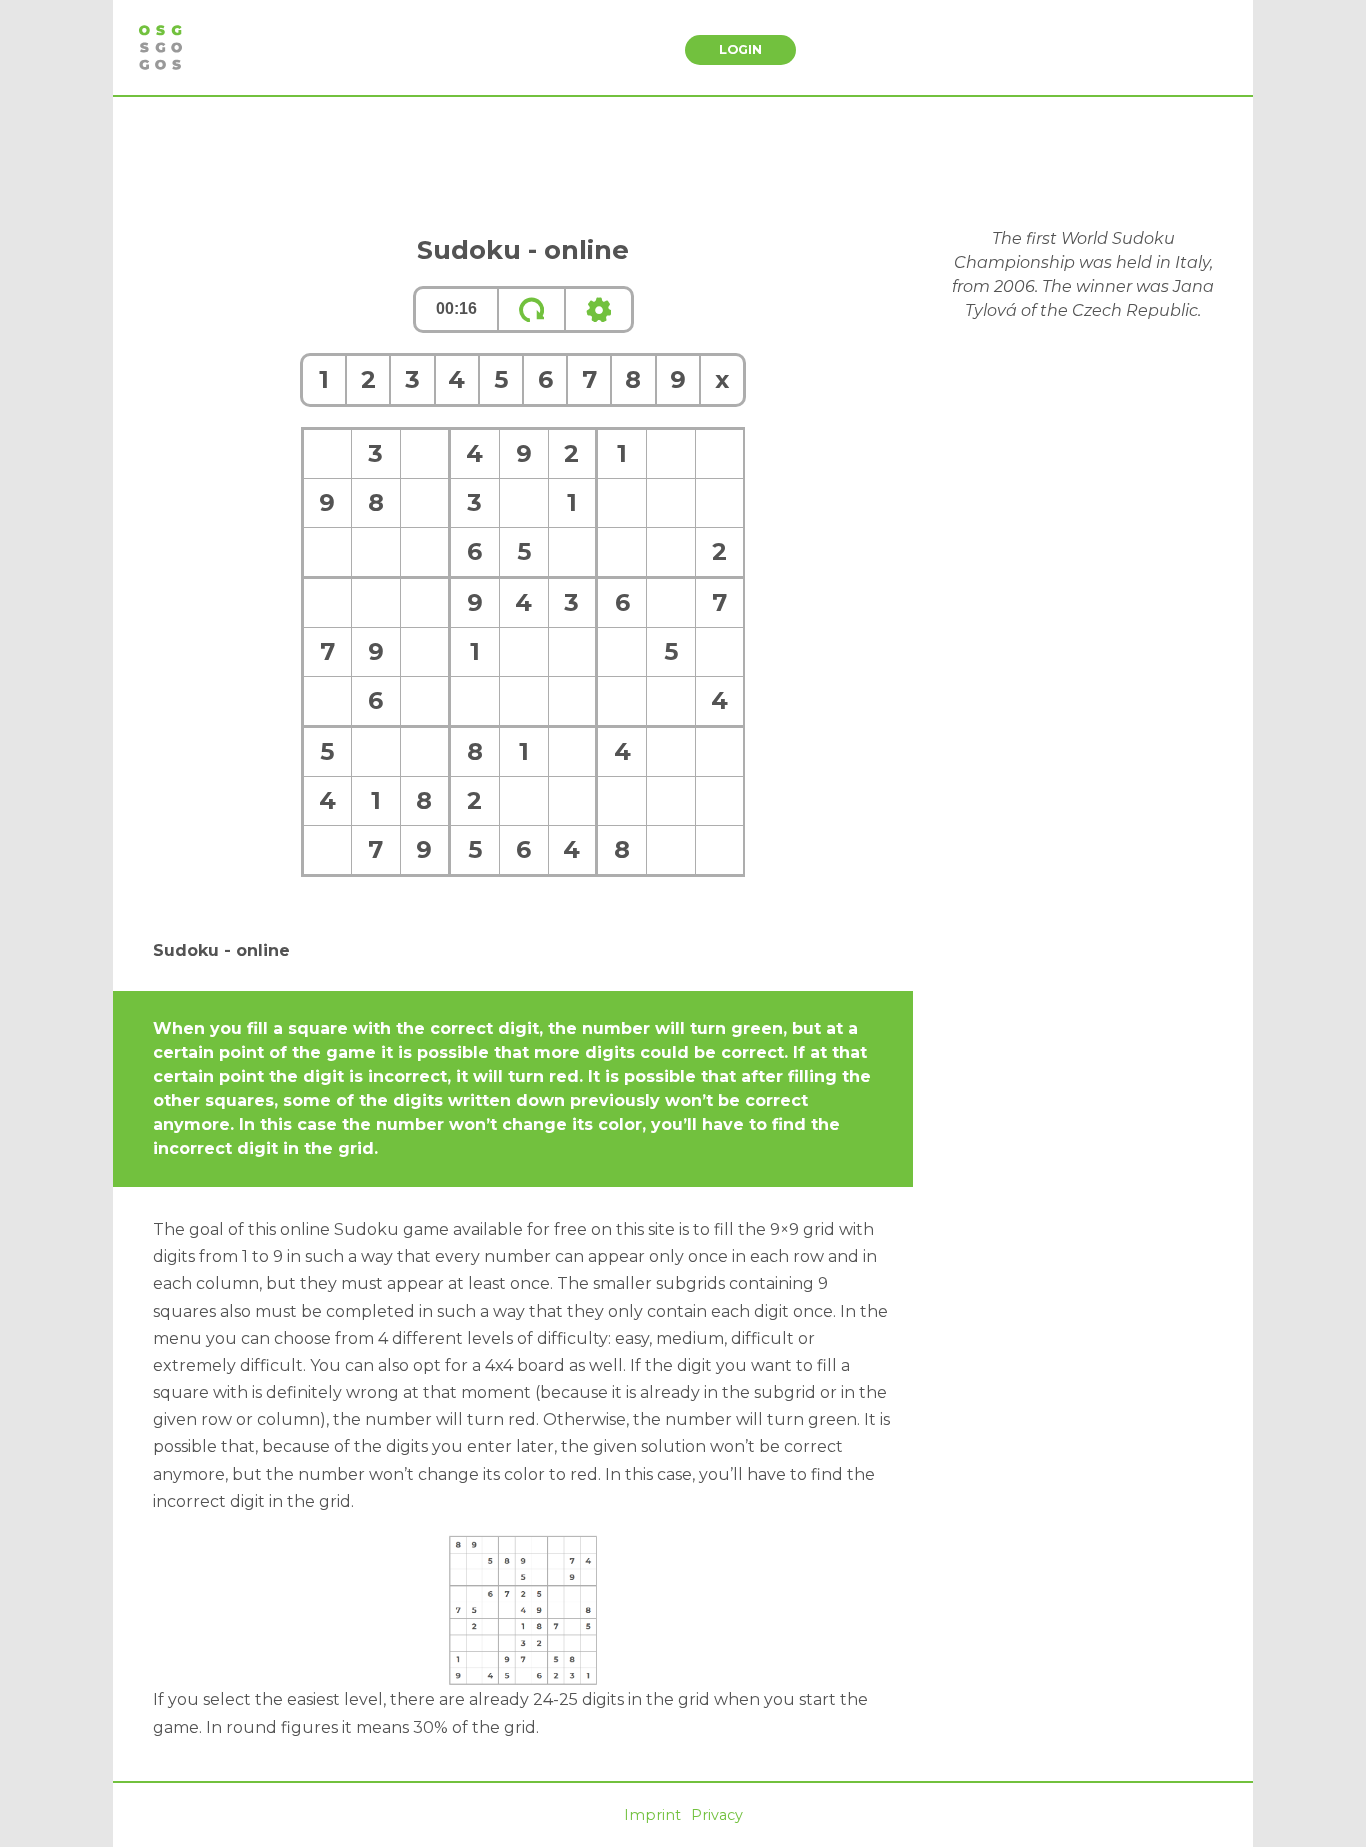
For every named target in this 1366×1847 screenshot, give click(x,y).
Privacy (717, 1815)
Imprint (652, 1815)
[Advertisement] (683, 162)
